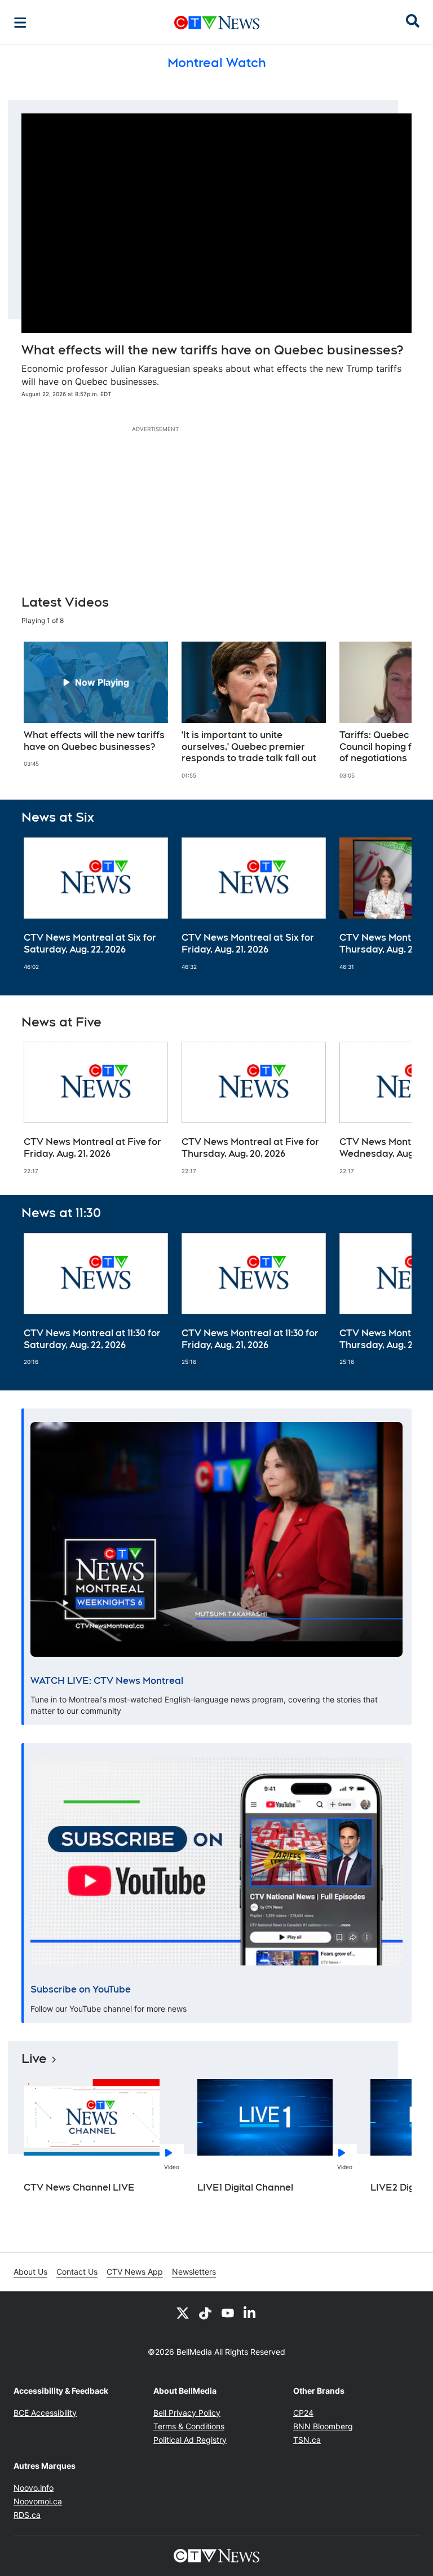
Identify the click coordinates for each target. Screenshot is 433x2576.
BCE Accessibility (45, 2413)
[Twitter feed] (183, 2312)
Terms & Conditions (189, 2426)
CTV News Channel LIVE (79, 2187)
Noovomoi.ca (38, 2501)
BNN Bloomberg (323, 2426)
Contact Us (77, 2272)
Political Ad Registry (190, 2440)
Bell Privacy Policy (187, 2413)
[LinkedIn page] (250, 2312)
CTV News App (135, 2272)
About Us (30, 2272)
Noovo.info (34, 2488)
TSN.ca (307, 2440)
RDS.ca (27, 2515)
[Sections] (20, 23)
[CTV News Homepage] (217, 23)
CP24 (303, 2413)
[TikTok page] (205, 2312)
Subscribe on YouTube (81, 1989)
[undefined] (96, 705)
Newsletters (194, 2272)
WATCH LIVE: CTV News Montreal (107, 1681)
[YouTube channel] (228, 2312)
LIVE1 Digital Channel (245, 2187)
